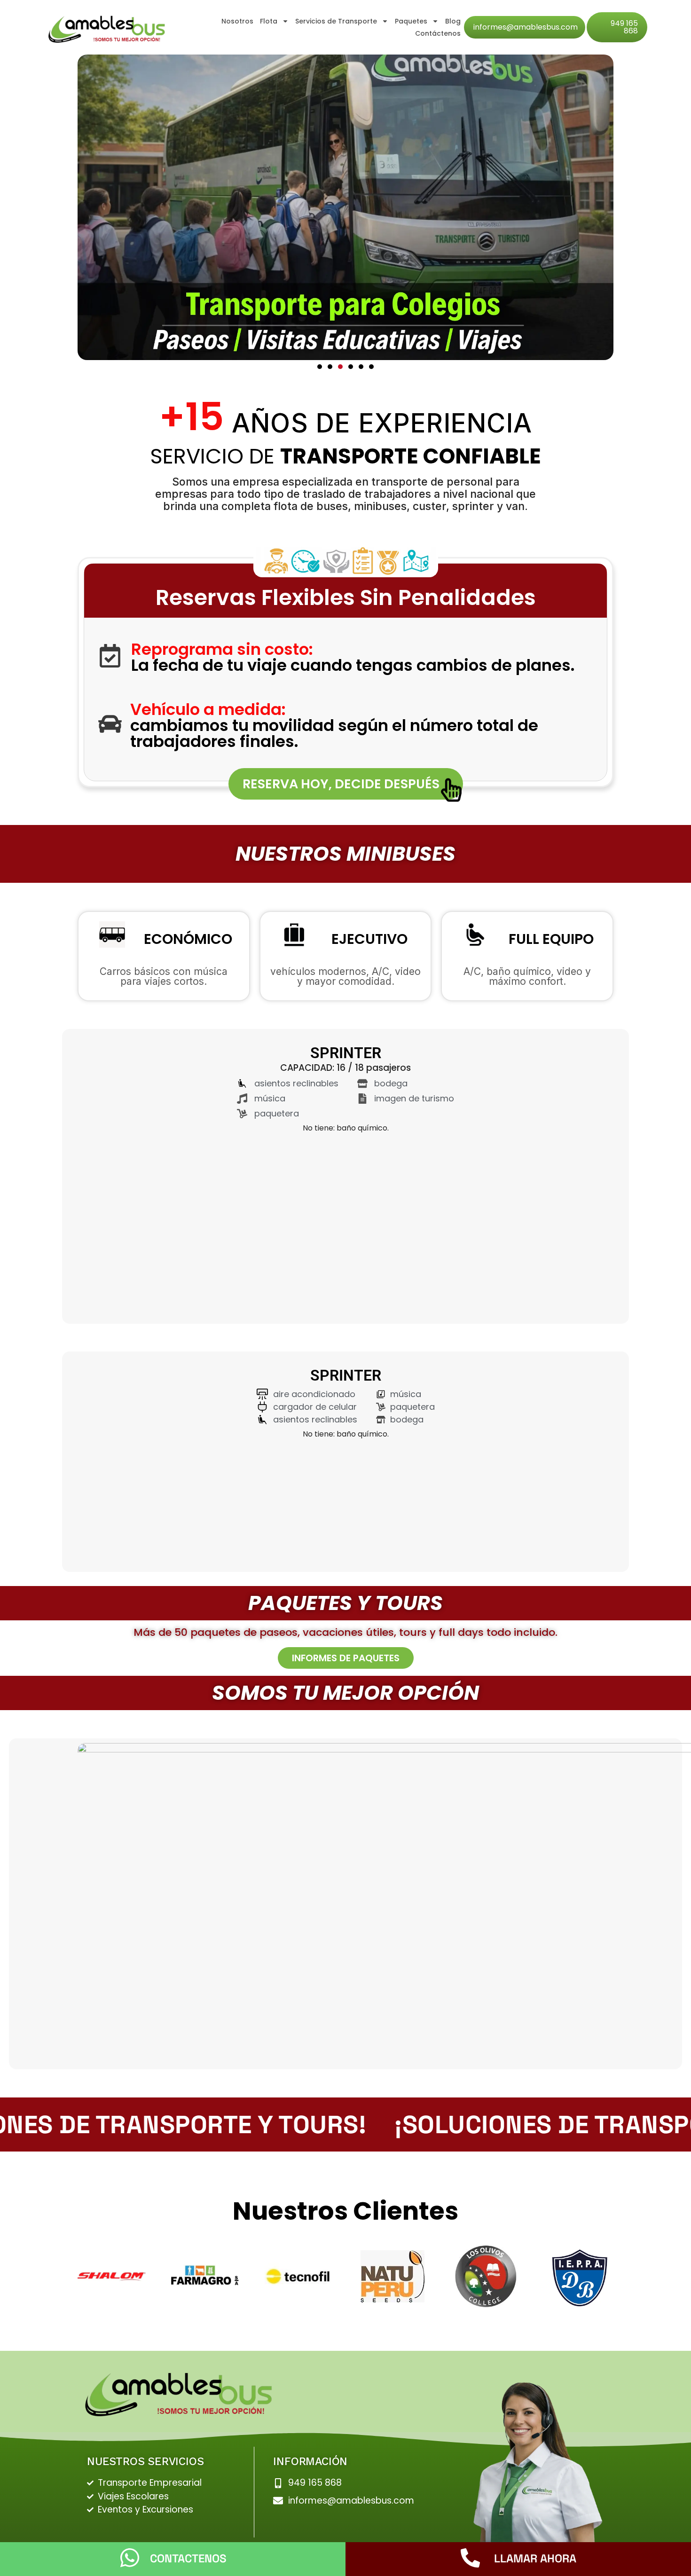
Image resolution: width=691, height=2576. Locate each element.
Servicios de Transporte (336, 21)
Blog (453, 21)
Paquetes (411, 21)
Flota (269, 21)
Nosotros (237, 21)
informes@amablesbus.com (526, 27)
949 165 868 (624, 27)
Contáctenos (438, 33)
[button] (320, 367)
